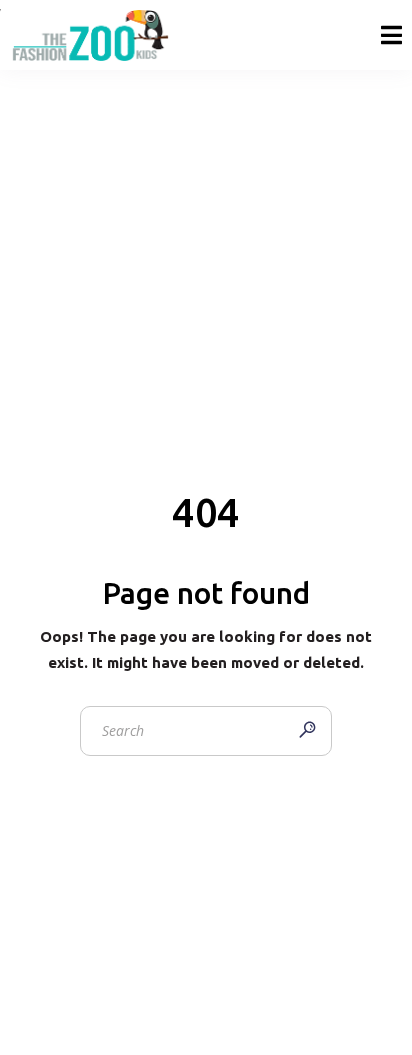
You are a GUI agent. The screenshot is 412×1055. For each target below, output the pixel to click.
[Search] (307, 731)
